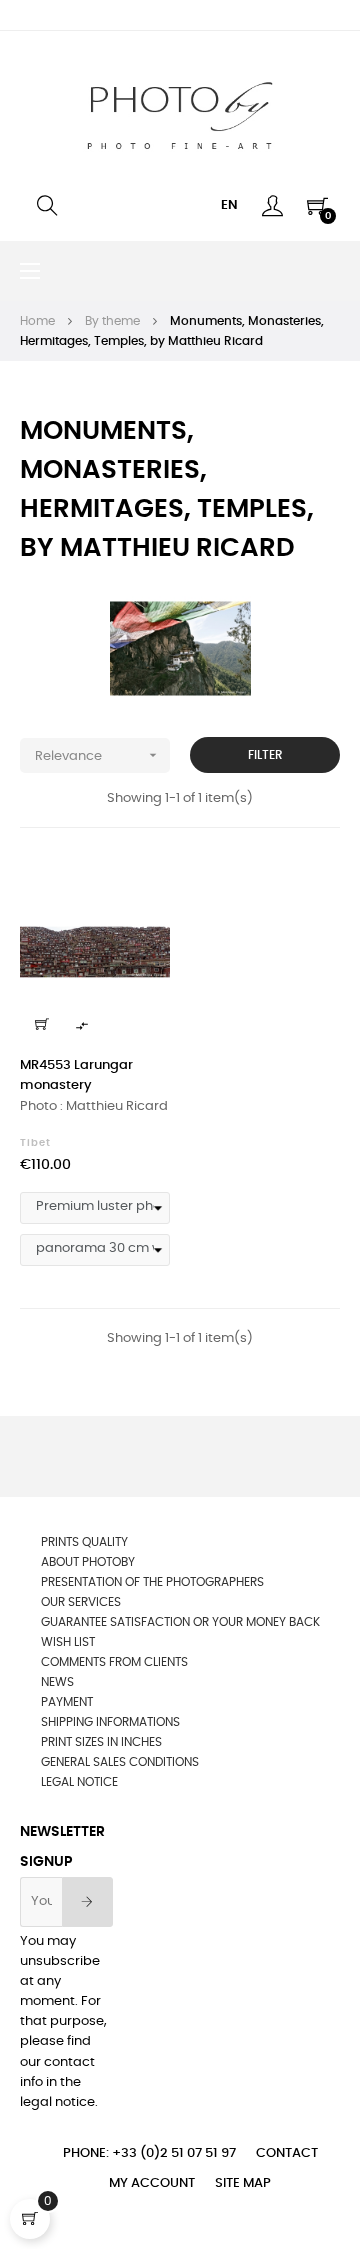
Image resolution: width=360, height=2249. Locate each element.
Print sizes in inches (101, 1742)
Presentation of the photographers (152, 1582)
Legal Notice (79, 1782)
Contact (287, 2153)
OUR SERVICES (81, 1602)
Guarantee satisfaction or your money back (180, 1622)
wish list (68, 1642)
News (57, 1682)
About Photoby (88, 1562)
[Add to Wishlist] (143, 885)
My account (152, 2183)
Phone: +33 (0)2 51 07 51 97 (149, 2153)
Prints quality (84, 1542)
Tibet (35, 1143)
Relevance (98, 755)
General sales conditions (120, 1762)
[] (42, 1024)
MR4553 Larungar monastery (76, 1075)
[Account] (272, 206)
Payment (67, 1702)
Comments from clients (114, 1662)
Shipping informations (110, 1722)
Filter (265, 755)
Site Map (243, 2183)
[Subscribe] (87, 1902)
